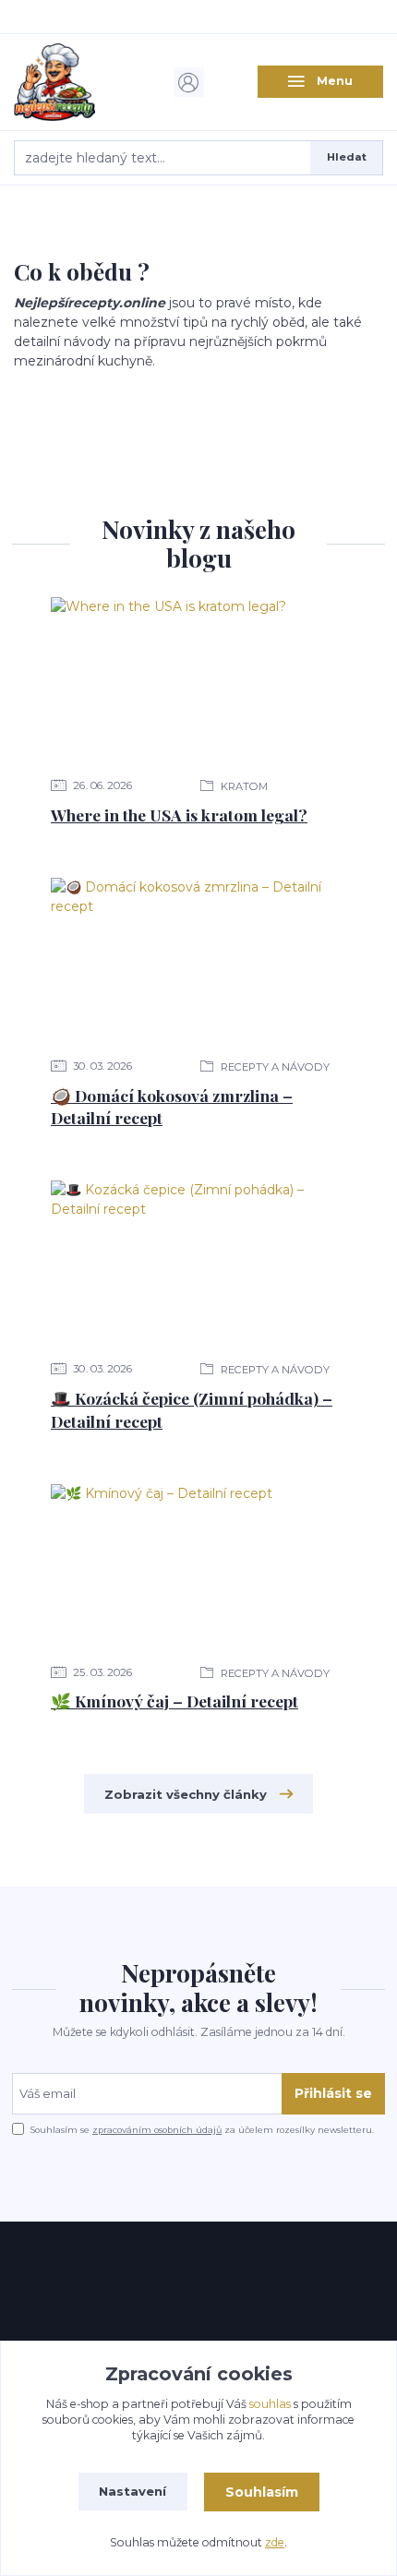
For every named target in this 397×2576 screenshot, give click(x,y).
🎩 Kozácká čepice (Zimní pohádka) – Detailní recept (192, 1409)
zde (275, 2542)
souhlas (270, 2404)
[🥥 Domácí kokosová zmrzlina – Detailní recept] (198, 961)
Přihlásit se (333, 2093)
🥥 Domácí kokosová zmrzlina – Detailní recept (172, 1107)
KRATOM (243, 786)
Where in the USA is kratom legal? (179, 815)
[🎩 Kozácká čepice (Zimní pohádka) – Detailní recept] (198, 1264)
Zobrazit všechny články (186, 1794)
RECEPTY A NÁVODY (274, 1067)
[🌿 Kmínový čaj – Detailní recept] (198, 1567)
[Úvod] (77, 82)
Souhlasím (262, 2492)
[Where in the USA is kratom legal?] (198, 680)
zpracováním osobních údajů (157, 2130)
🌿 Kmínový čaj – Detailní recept (174, 1701)
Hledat (347, 157)
